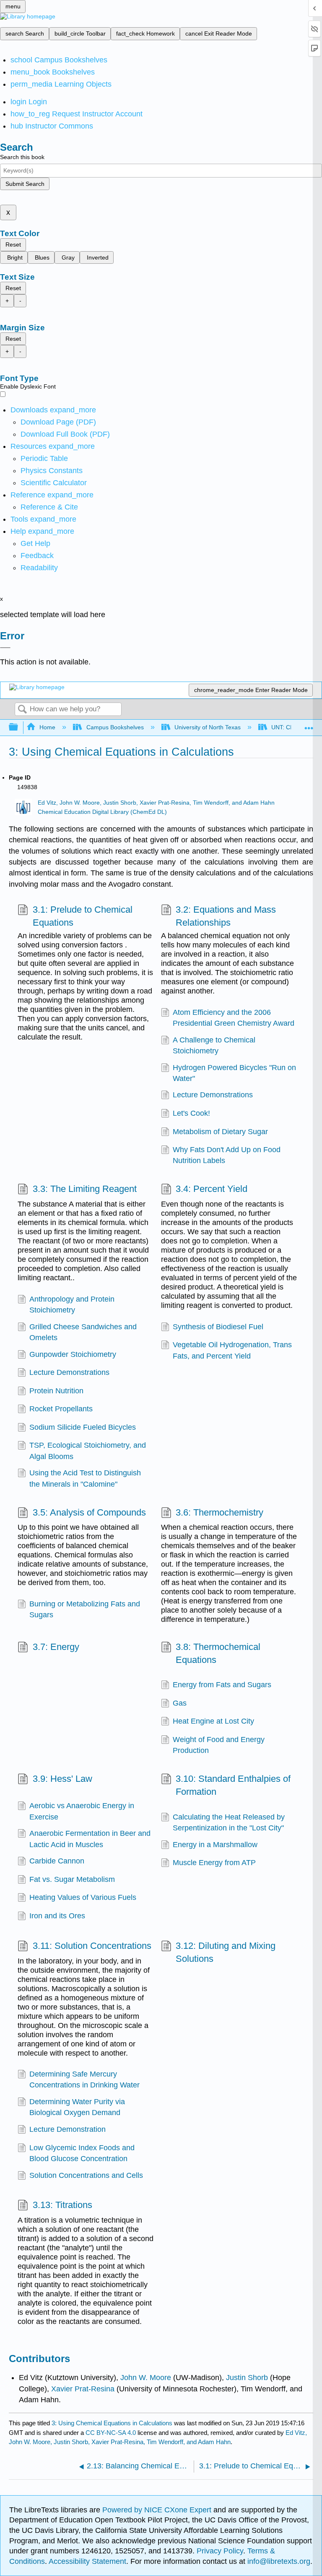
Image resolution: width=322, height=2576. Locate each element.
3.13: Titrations (62, 2205)
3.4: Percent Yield (212, 1189)
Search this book (22, 157)
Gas (180, 1703)
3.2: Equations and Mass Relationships (226, 916)
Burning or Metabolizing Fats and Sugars (85, 1609)
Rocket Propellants (61, 1409)
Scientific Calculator (54, 483)
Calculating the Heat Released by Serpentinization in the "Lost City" (229, 1822)
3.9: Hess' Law (62, 1779)
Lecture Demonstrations (213, 1095)
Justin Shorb (247, 2378)
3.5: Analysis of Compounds (89, 1512)
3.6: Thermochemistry (219, 1512)
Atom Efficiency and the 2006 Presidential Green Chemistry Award (234, 1018)
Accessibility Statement (87, 2561)
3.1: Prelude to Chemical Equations (83, 916)
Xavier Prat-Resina (82, 2389)
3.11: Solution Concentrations (92, 1946)
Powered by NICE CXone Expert (158, 2510)
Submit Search (25, 184)
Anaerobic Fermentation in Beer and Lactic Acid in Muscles (90, 1839)
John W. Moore (146, 2378)
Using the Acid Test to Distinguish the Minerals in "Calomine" (85, 1478)
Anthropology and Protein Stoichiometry (72, 1305)
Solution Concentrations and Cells (86, 2175)
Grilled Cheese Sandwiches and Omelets (83, 1332)
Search (22, 710)
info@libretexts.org (278, 2561)
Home (47, 727)
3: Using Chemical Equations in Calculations (112, 2423)
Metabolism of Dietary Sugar (220, 1132)
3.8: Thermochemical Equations (218, 1653)
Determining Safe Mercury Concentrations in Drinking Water (84, 2079)
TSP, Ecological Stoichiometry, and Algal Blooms (88, 1451)
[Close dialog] (5, 648)
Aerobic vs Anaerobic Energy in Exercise (82, 1811)
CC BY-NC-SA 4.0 (111, 2433)
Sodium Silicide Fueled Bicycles (83, 1427)
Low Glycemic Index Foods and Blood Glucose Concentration (82, 2153)
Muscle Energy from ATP (214, 1863)
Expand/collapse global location (309, 725)
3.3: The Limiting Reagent (84, 1189)
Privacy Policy (220, 2551)
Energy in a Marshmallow (215, 1845)
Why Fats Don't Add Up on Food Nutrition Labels (227, 1155)
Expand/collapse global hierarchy (19, 727)
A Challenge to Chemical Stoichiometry (214, 1045)
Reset (13, 244)
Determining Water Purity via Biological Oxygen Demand (77, 2107)
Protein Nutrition (56, 1391)
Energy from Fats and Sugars (222, 1685)
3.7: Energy (56, 1647)
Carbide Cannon (57, 1861)
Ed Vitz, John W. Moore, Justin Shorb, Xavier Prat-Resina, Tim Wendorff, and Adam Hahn (156, 803)
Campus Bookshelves (115, 727)
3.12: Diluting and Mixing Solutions (226, 1952)
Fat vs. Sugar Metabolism (72, 1879)
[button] (37, 556)
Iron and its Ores (57, 1916)
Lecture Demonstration (68, 2129)
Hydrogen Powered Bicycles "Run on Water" (234, 1073)
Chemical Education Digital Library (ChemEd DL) (102, 812)
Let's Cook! (191, 1113)
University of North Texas (208, 727)
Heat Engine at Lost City (213, 1721)
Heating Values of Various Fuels (83, 1897)
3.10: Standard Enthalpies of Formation (233, 1785)
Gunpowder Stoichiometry (73, 1354)
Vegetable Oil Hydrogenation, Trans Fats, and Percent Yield (232, 1350)
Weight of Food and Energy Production (219, 1745)
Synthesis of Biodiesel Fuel (218, 1327)
